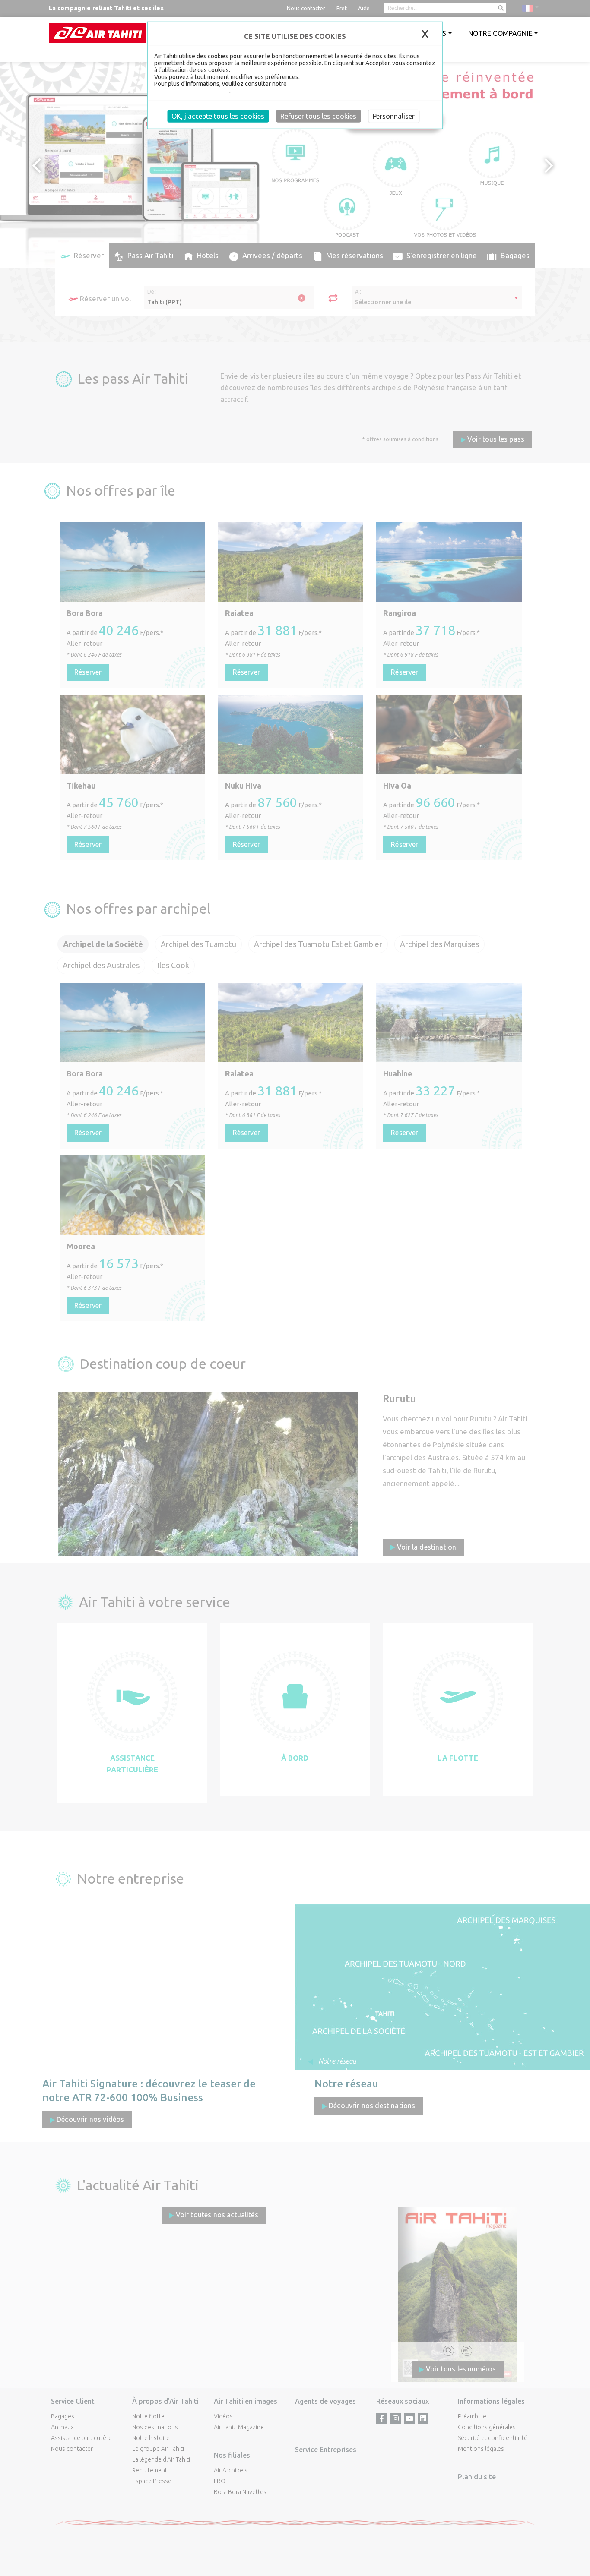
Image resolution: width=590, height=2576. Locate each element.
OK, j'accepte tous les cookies (218, 116)
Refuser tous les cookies (318, 116)
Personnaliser (394, 116)
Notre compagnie (500, 33)
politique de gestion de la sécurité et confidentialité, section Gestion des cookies (291, 87)
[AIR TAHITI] (98, 33)
